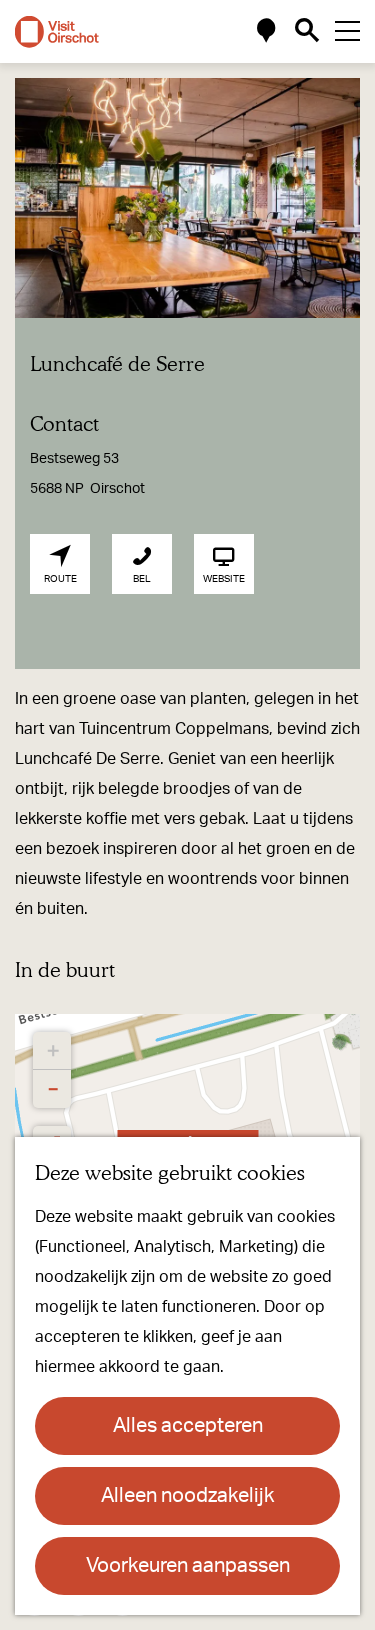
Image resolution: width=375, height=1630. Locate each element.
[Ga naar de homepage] (57, 32)
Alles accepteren (188, 1426)
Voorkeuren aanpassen (188, 1566)
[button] (52, 1051)
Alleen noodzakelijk (187, 1496)
